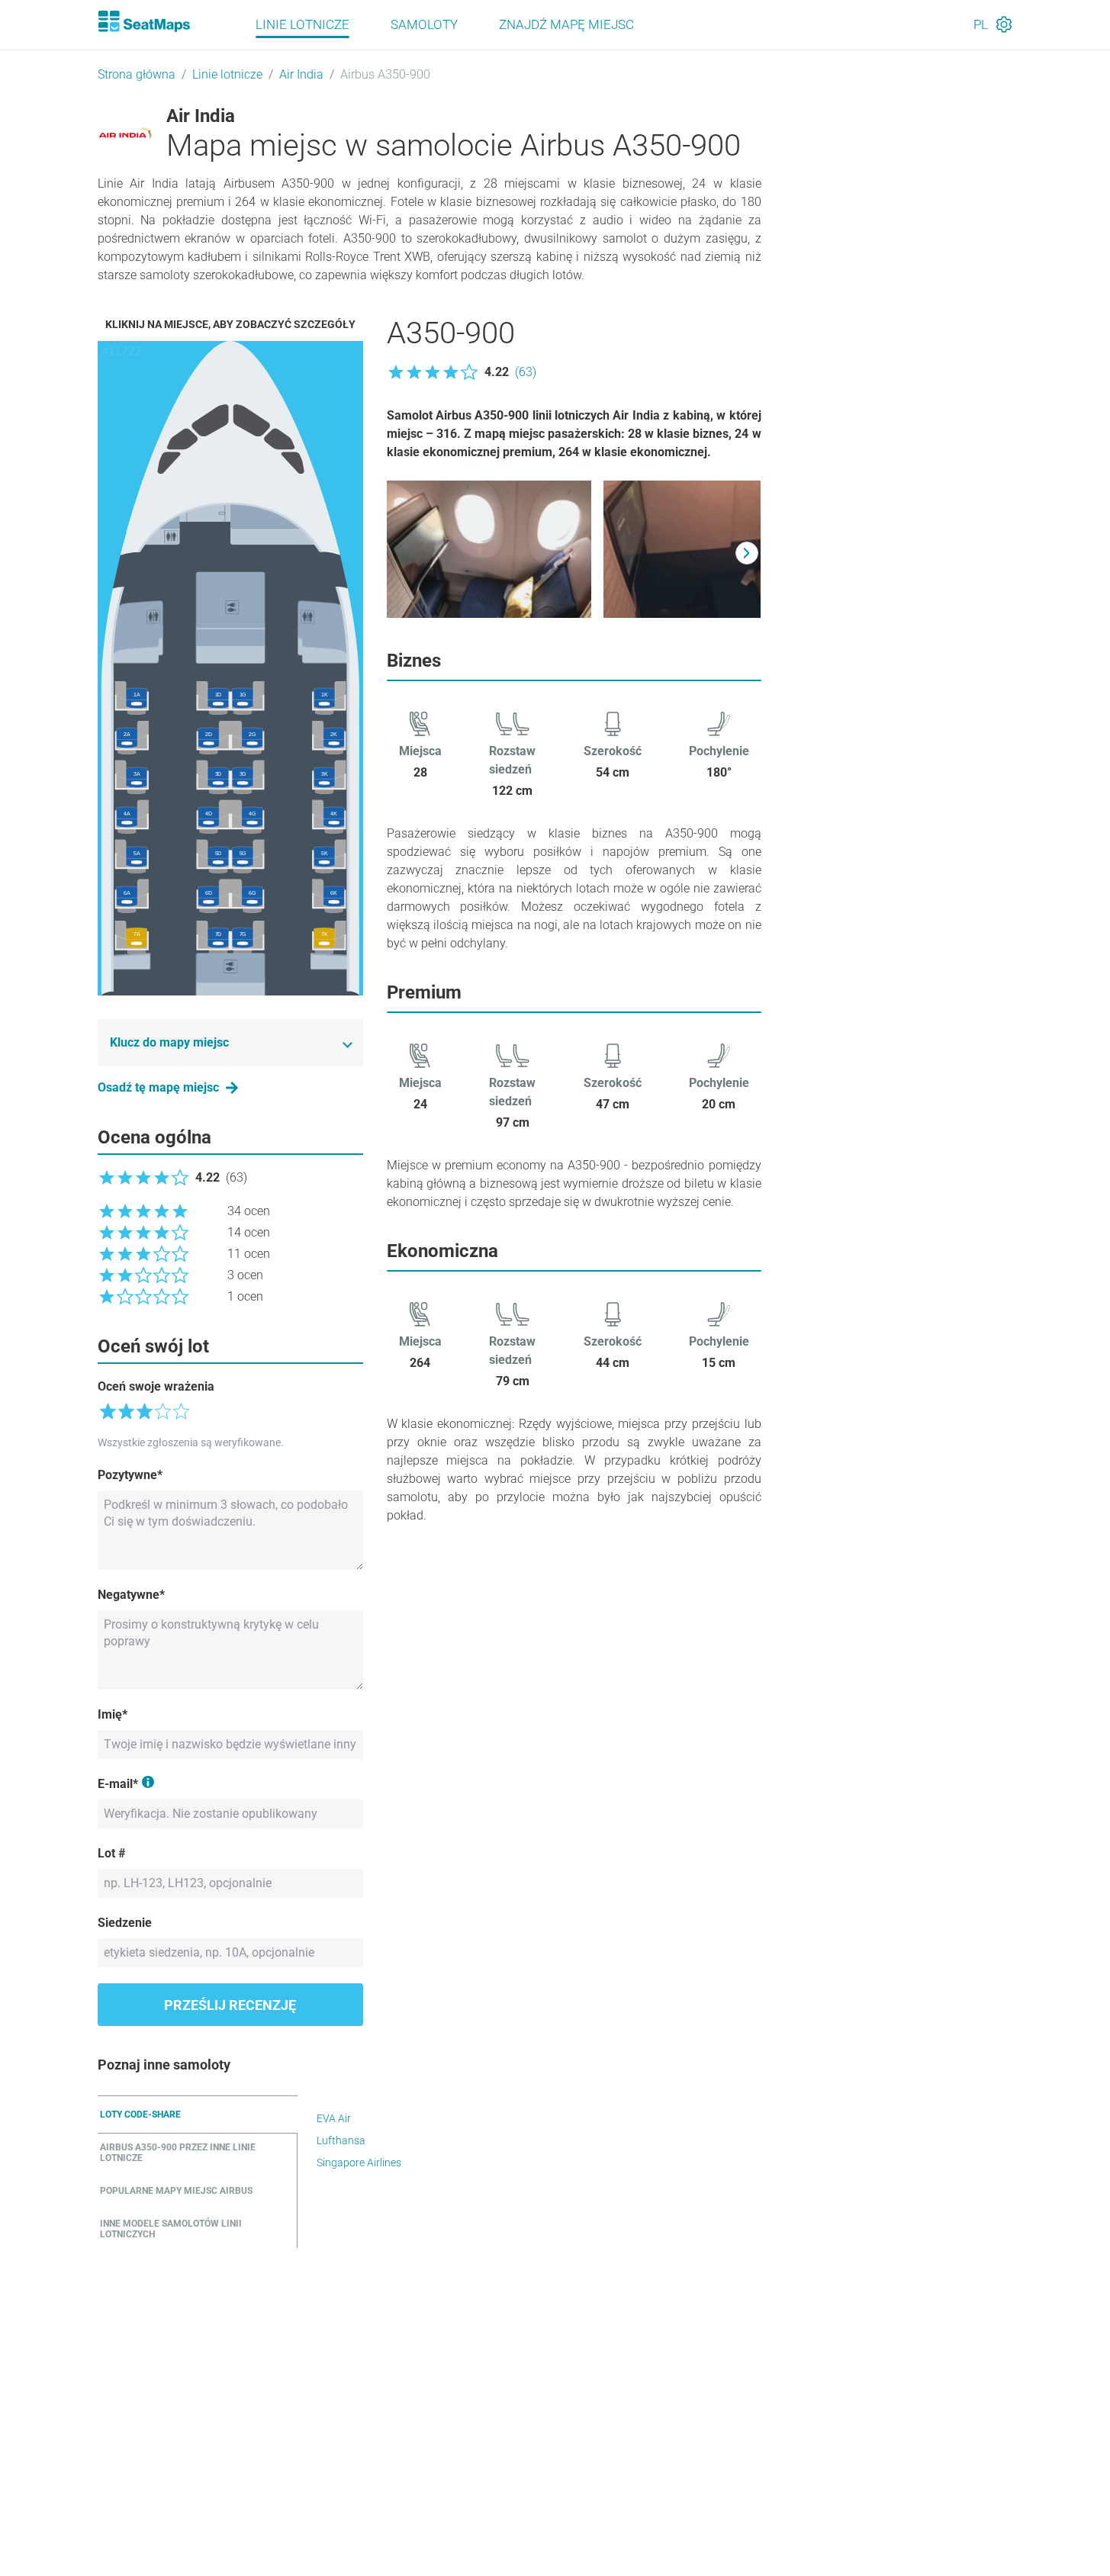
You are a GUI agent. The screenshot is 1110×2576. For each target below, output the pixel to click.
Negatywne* (131, 1595)
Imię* (113, 1714)
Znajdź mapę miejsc (566, 24)
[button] (462, 372)
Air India (301, 74)
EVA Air (334, 2118)
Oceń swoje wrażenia (156, 1386)
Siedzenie (125, 1923)
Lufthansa (341, 2140)
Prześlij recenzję (230, 2005)
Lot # (111, 1853)
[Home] (144, 21)
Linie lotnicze (302, 24)
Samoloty (424, 24)
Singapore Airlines (359, 2163)
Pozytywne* (130, 1475)
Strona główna (137, 74)
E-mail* (118, 1784)
